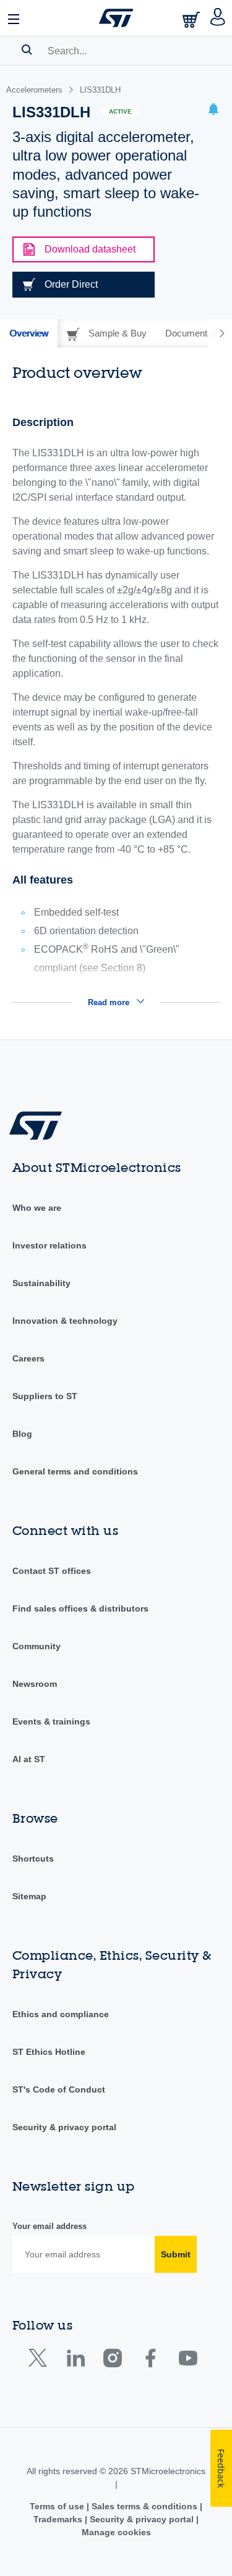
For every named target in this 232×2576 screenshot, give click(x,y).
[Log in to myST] (218, 18)
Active (120, 111)
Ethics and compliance (61, 2014)
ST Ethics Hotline (49, 2052)
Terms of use (58, 2506)
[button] (14, 18)
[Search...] (27, 49)
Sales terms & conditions (144, 2506)
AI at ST (29, 1759)
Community (37, 1646)
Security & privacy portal (64, 2127)
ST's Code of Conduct (59, 2089)
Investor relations (49, 1245)
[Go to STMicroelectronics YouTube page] (188, 2361)
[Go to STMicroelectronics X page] (41, 2361)
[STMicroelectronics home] (116, 18)
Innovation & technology (65, 1321)
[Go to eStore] (192, 19)
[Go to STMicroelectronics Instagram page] (112, 2361)
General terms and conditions (75, 1471)
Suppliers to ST (45, 1396)
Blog (22, 1434)
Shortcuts (33, 1859)
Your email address (49, 2226)
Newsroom (35, 1684)
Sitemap (29, 1896)
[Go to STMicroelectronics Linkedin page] (75, 2361)
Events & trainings (51, 1721)
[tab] (29, 333)
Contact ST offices (52, 1571)
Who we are (37, 1208)
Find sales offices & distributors (80, 1608)
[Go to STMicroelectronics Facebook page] (150, 2361)
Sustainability (41, 1283)
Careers (28, 1358)
